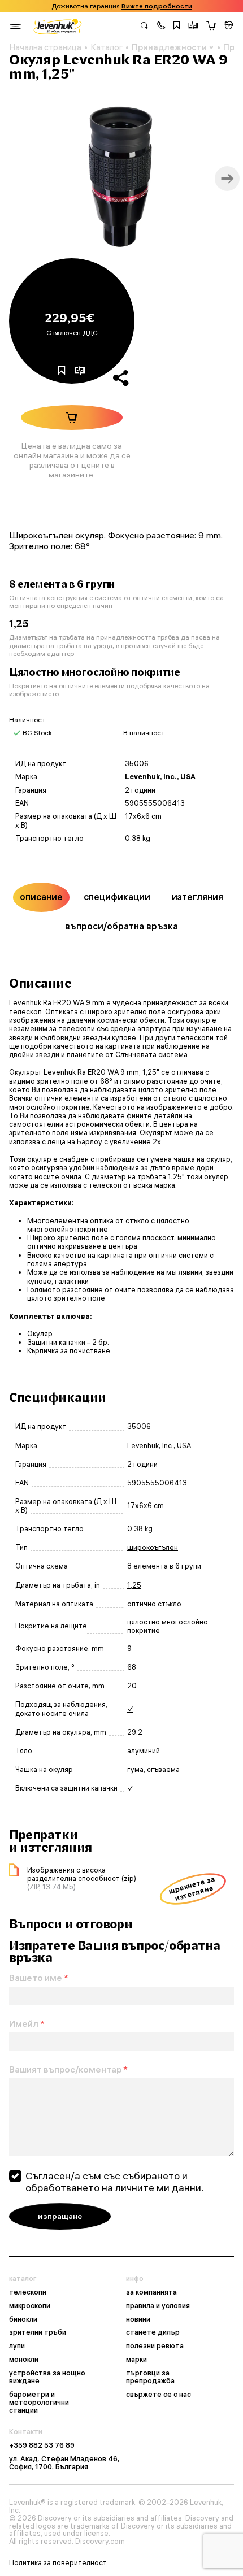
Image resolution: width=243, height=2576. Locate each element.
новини (138, 2319)
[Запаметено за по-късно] (177, 27)
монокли (24, 2360)
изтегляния (198, 897)
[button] (161, 27)
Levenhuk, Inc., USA (160, 777)
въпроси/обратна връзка (121, 926)
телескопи (28, 2292)
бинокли (23, 2319)
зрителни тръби (38, 2332)
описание (41, 897)
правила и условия (158, 2306)
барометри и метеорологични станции (39, 2403)
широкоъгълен (153, 1547)
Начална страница (45, 47)
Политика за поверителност (58, 2563)
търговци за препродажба (150, 2377)
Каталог (107, 47)
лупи (17, 2346)
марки (136, 2360)
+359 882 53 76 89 (42, 2445)
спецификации (117, 897)
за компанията (151, 2292)
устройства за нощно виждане (47, 2377)
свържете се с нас (159, 2395)
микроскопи (30, 2306)
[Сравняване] (193, 27)
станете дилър (153, 2332)
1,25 (134, 1585)
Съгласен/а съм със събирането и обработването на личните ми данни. (114, 2182)
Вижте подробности (157, 6)
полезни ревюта (155, 2346)
